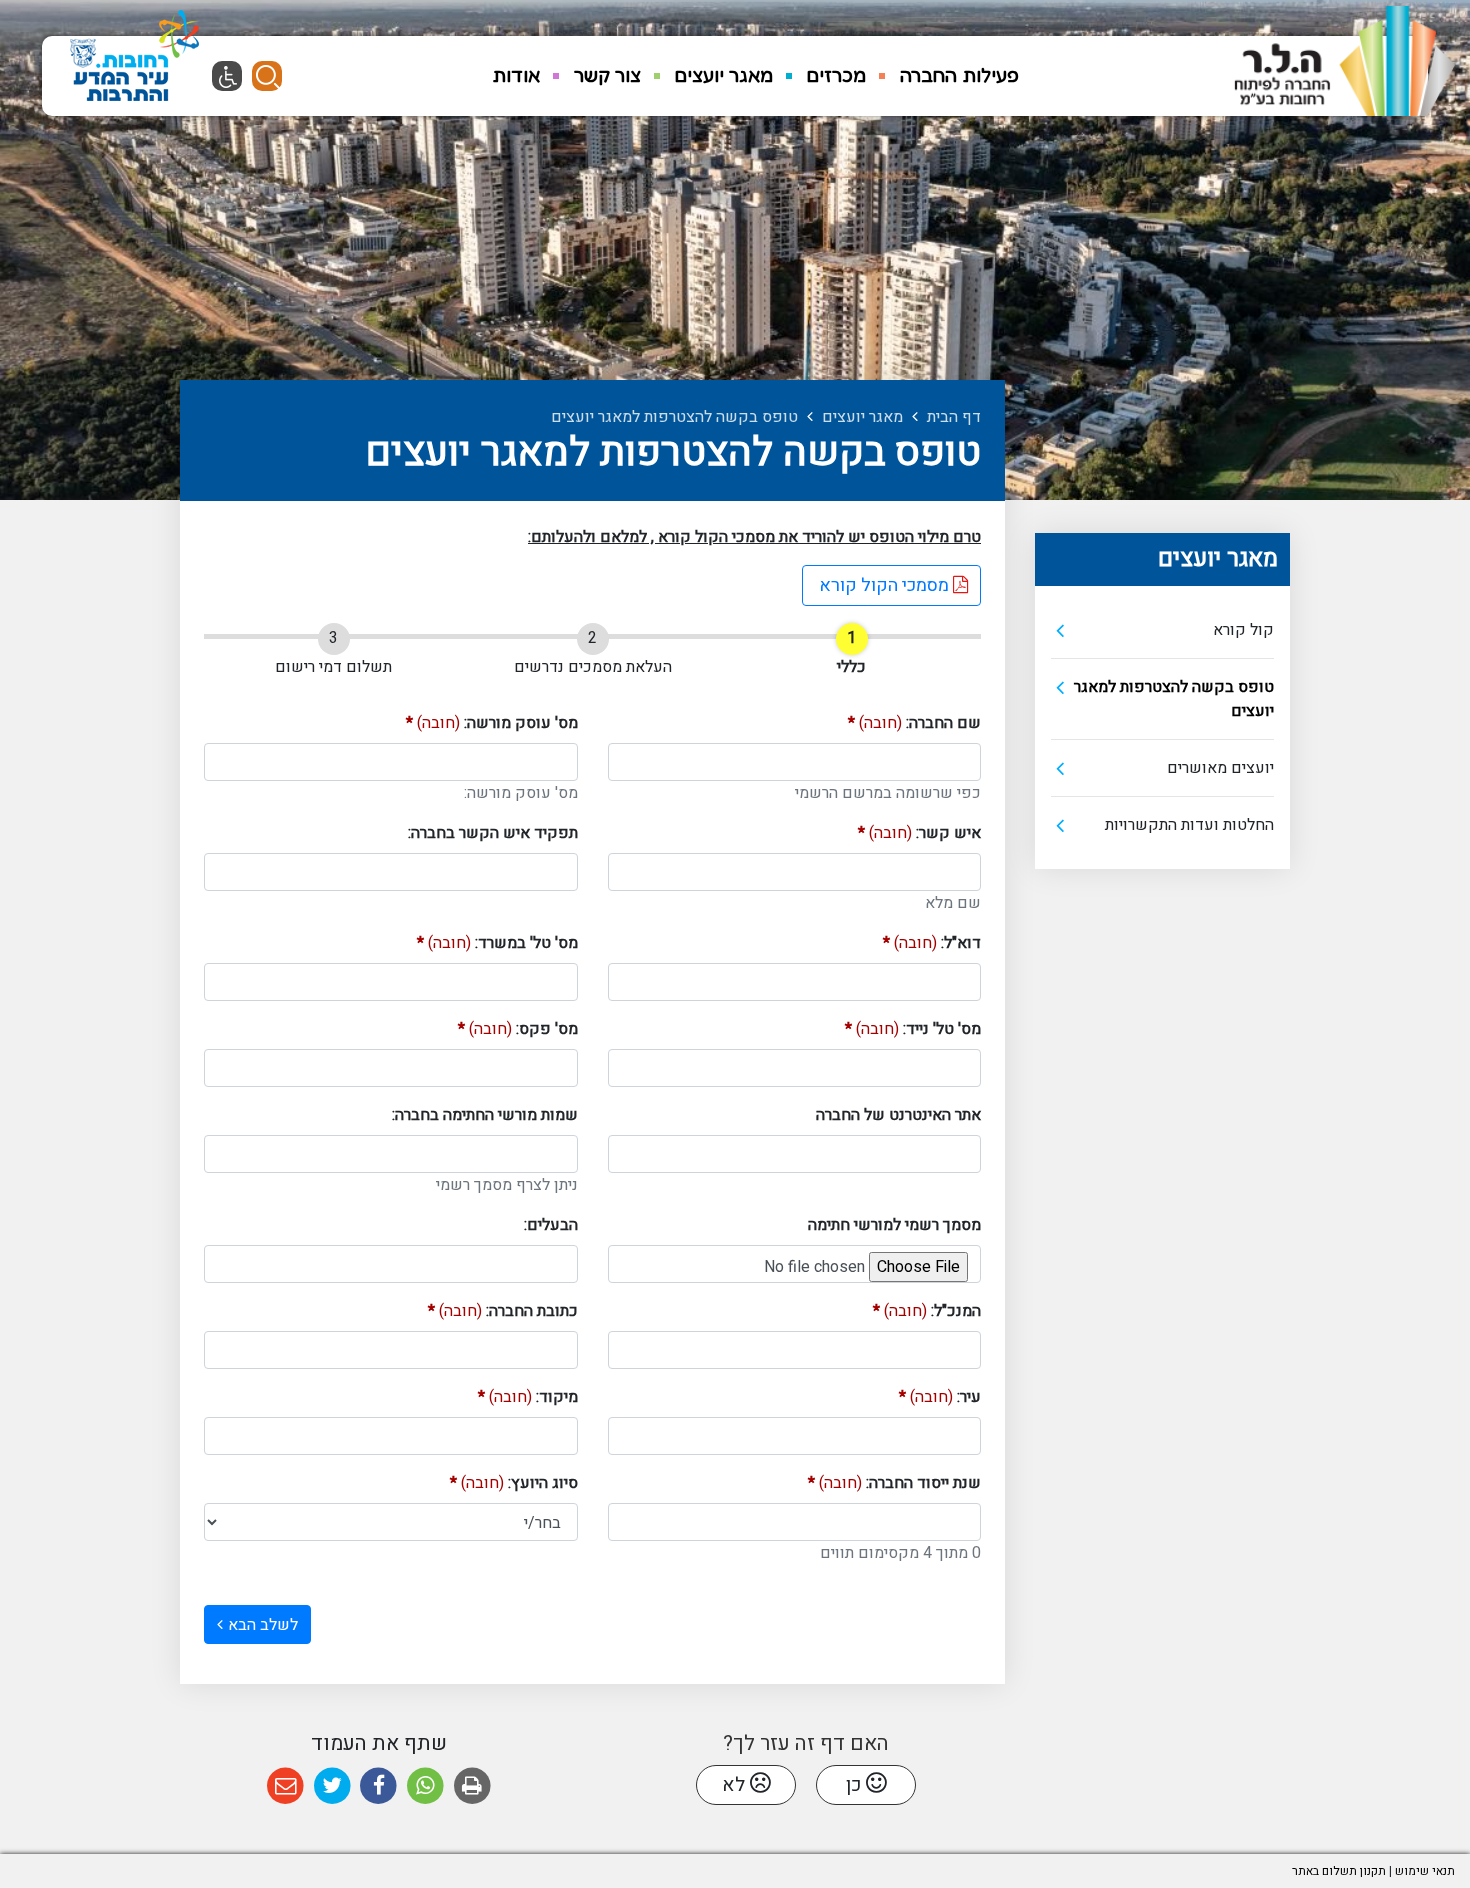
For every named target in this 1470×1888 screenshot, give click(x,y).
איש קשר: (919, 833)
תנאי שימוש (1425, 1871)
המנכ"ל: (927, 1311)
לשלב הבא (263, 1625)
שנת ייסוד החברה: (894, 1483)
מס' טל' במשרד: (497, 943)
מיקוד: (528, 1397)
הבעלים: (551, 1225)
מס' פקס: (518, 1029)
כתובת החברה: (503, 1311)
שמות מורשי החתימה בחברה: (485, 1115)
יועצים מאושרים (1220, 768)
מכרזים (836, 75)
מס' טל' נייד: (913, 1029)
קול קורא (1243, 630)
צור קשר (607, 75)
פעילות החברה (959, 75)
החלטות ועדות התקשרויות (1189, 825)
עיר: (940, 1397)
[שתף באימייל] (285, 1786)
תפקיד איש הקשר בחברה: (493, 833)
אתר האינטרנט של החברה (898, 1115)
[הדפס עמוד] (472, 1786)
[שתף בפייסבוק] (378, 1786)
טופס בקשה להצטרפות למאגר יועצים (1174, 699)
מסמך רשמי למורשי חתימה (894, 1225)
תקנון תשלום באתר (1339, 1871)
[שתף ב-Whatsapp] (425, 1786)
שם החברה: (914, 723)
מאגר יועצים (724, 75)
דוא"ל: (932, 943)
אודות (516, 75)
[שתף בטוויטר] (332, 1786)
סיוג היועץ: (514, 1483)
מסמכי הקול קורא (877, 582)
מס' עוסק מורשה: (492, 723)
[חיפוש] (267, 76)
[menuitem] (959, 76)
